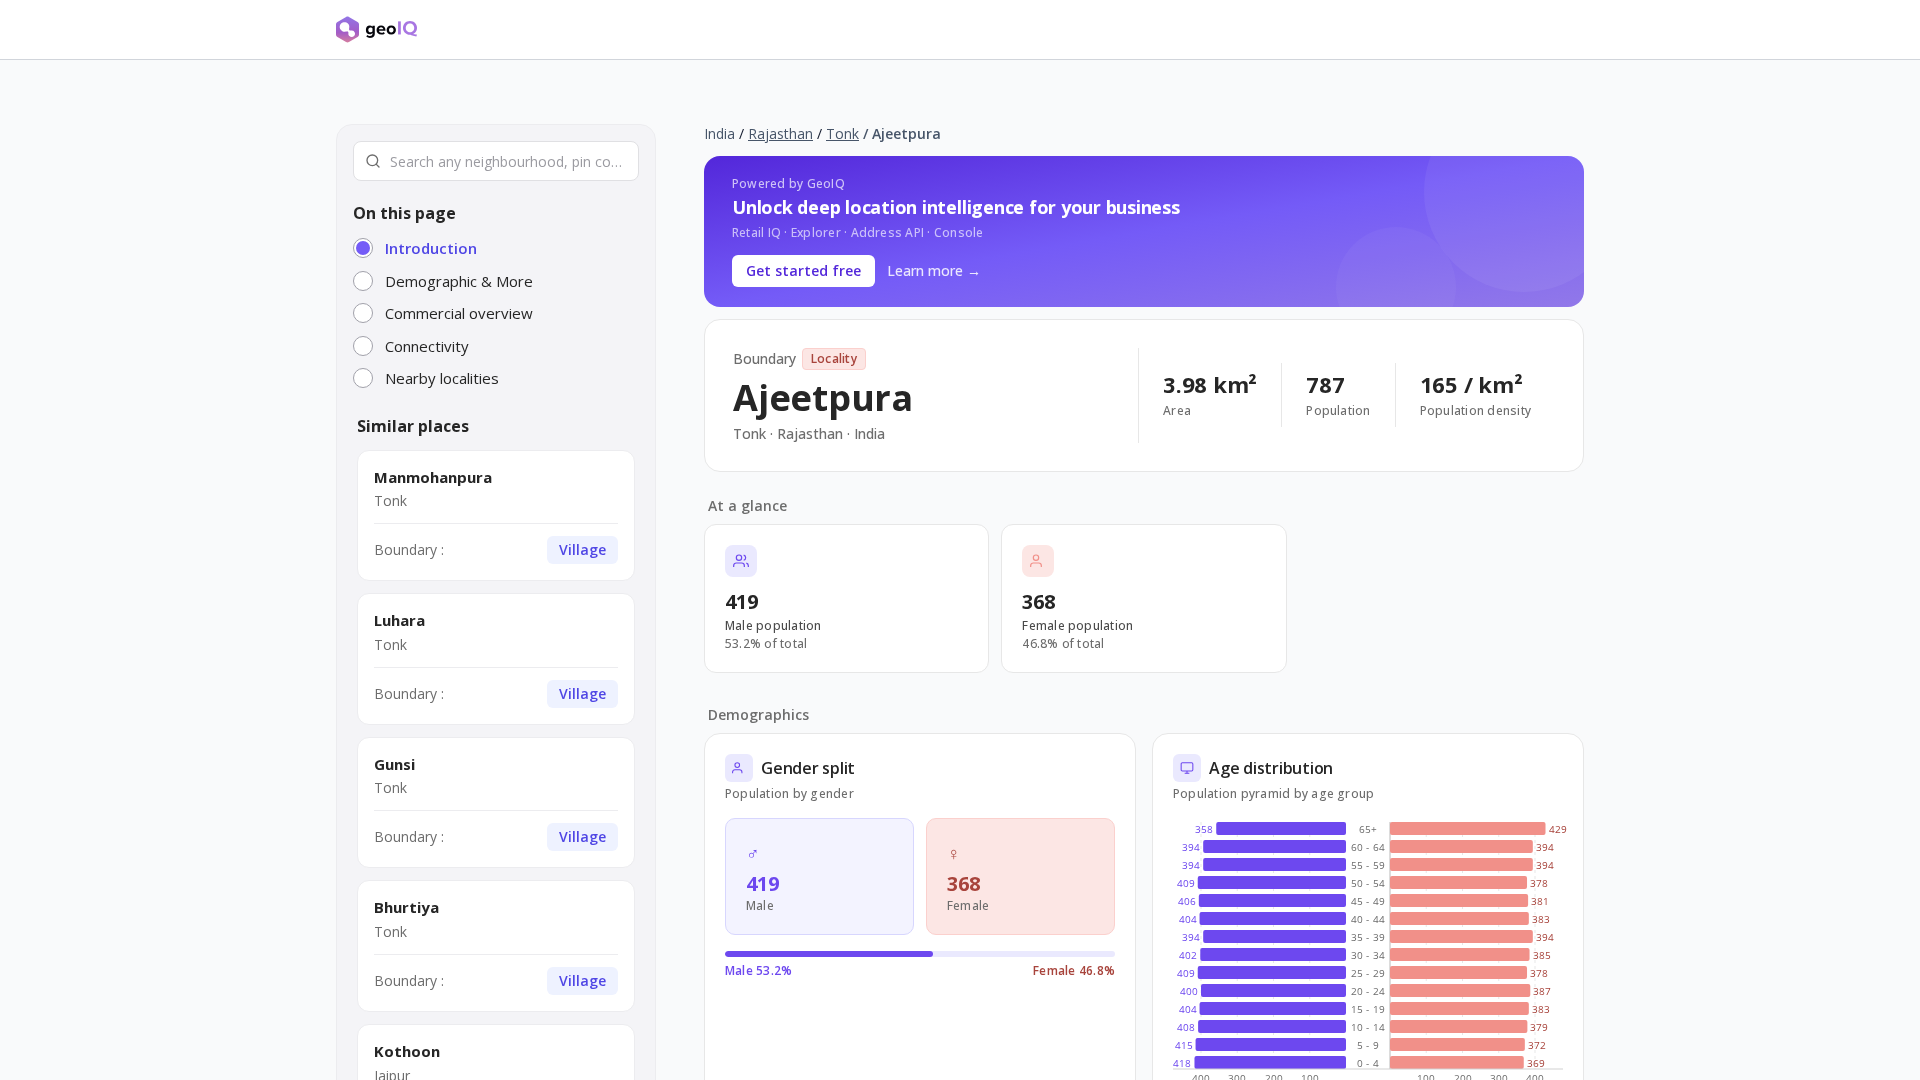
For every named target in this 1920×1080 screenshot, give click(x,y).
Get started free (803, 270)
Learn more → (934, 270)
